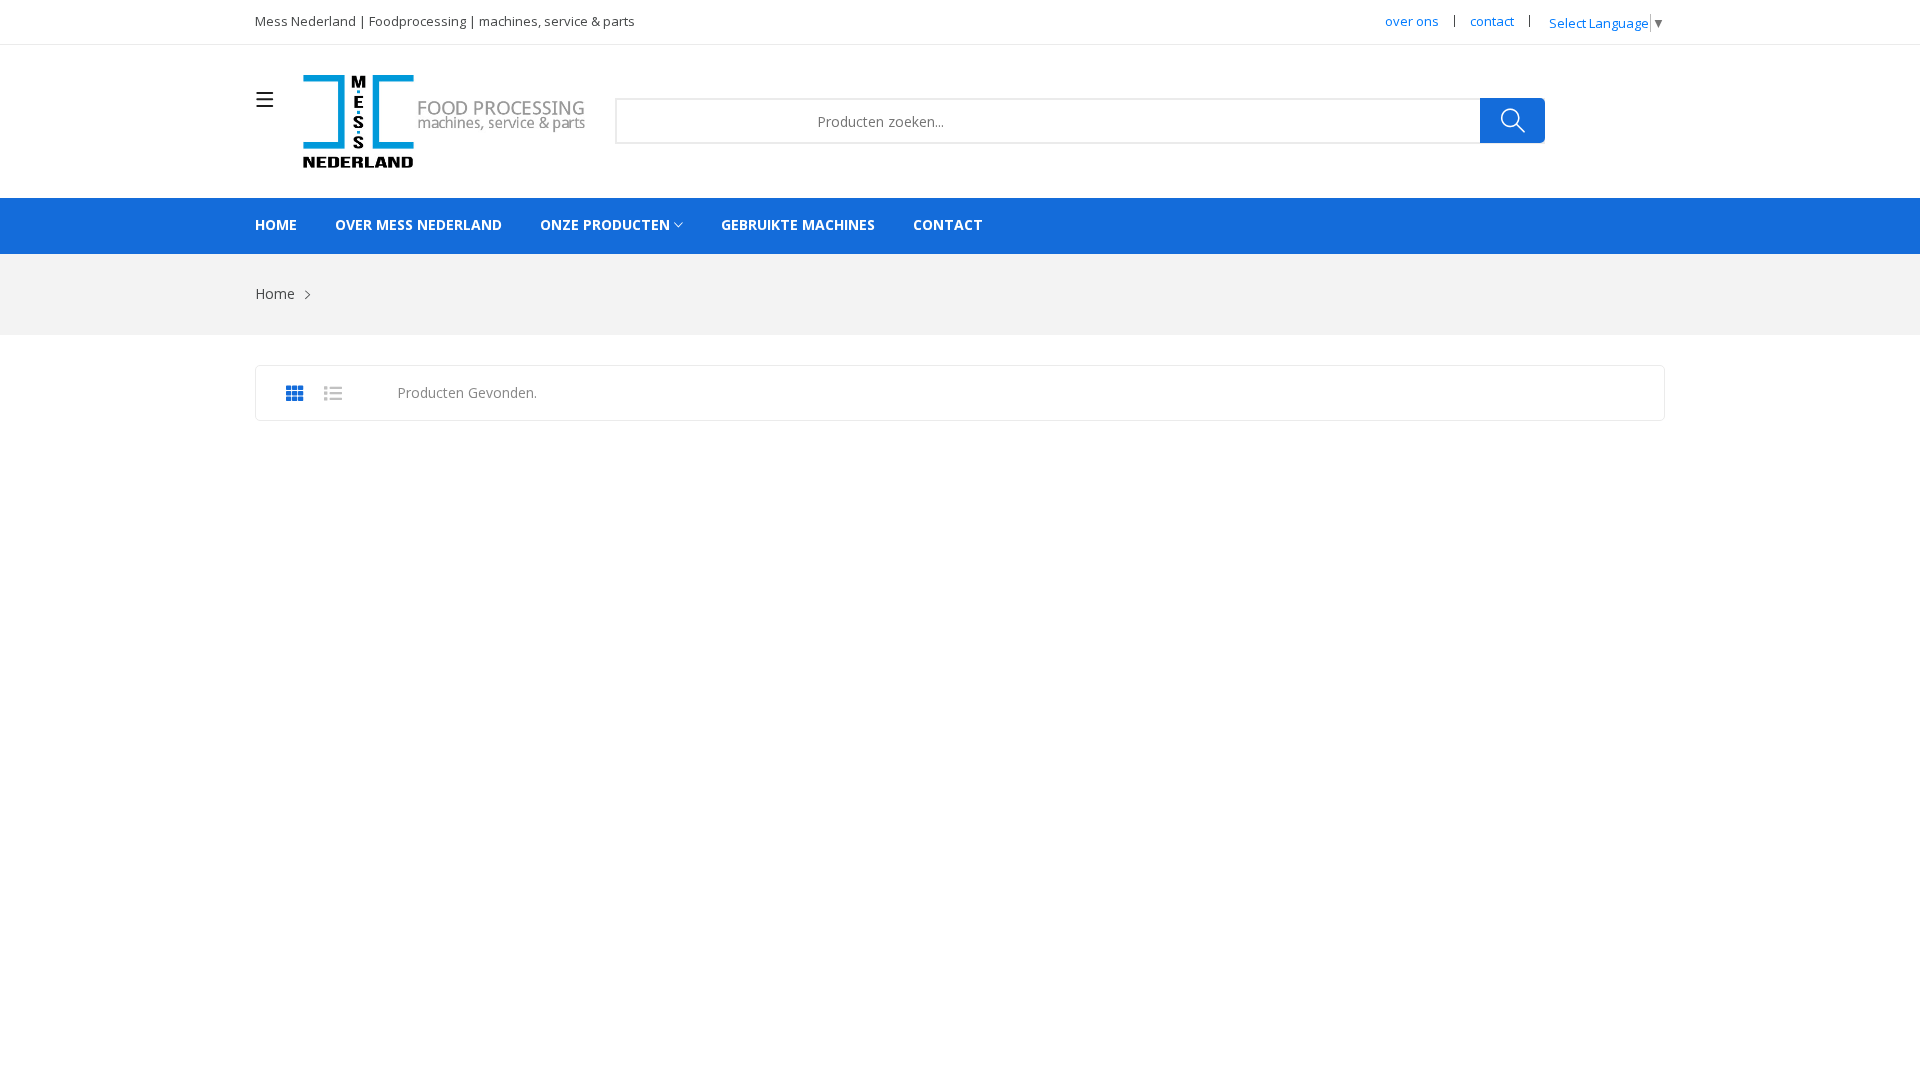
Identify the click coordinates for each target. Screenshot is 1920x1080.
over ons (1412, 21)
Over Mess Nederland (418, 224)
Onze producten (607, 224)
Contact (948, 224)
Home (276, 224)
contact (1492, 21)
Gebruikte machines (798, 224)
